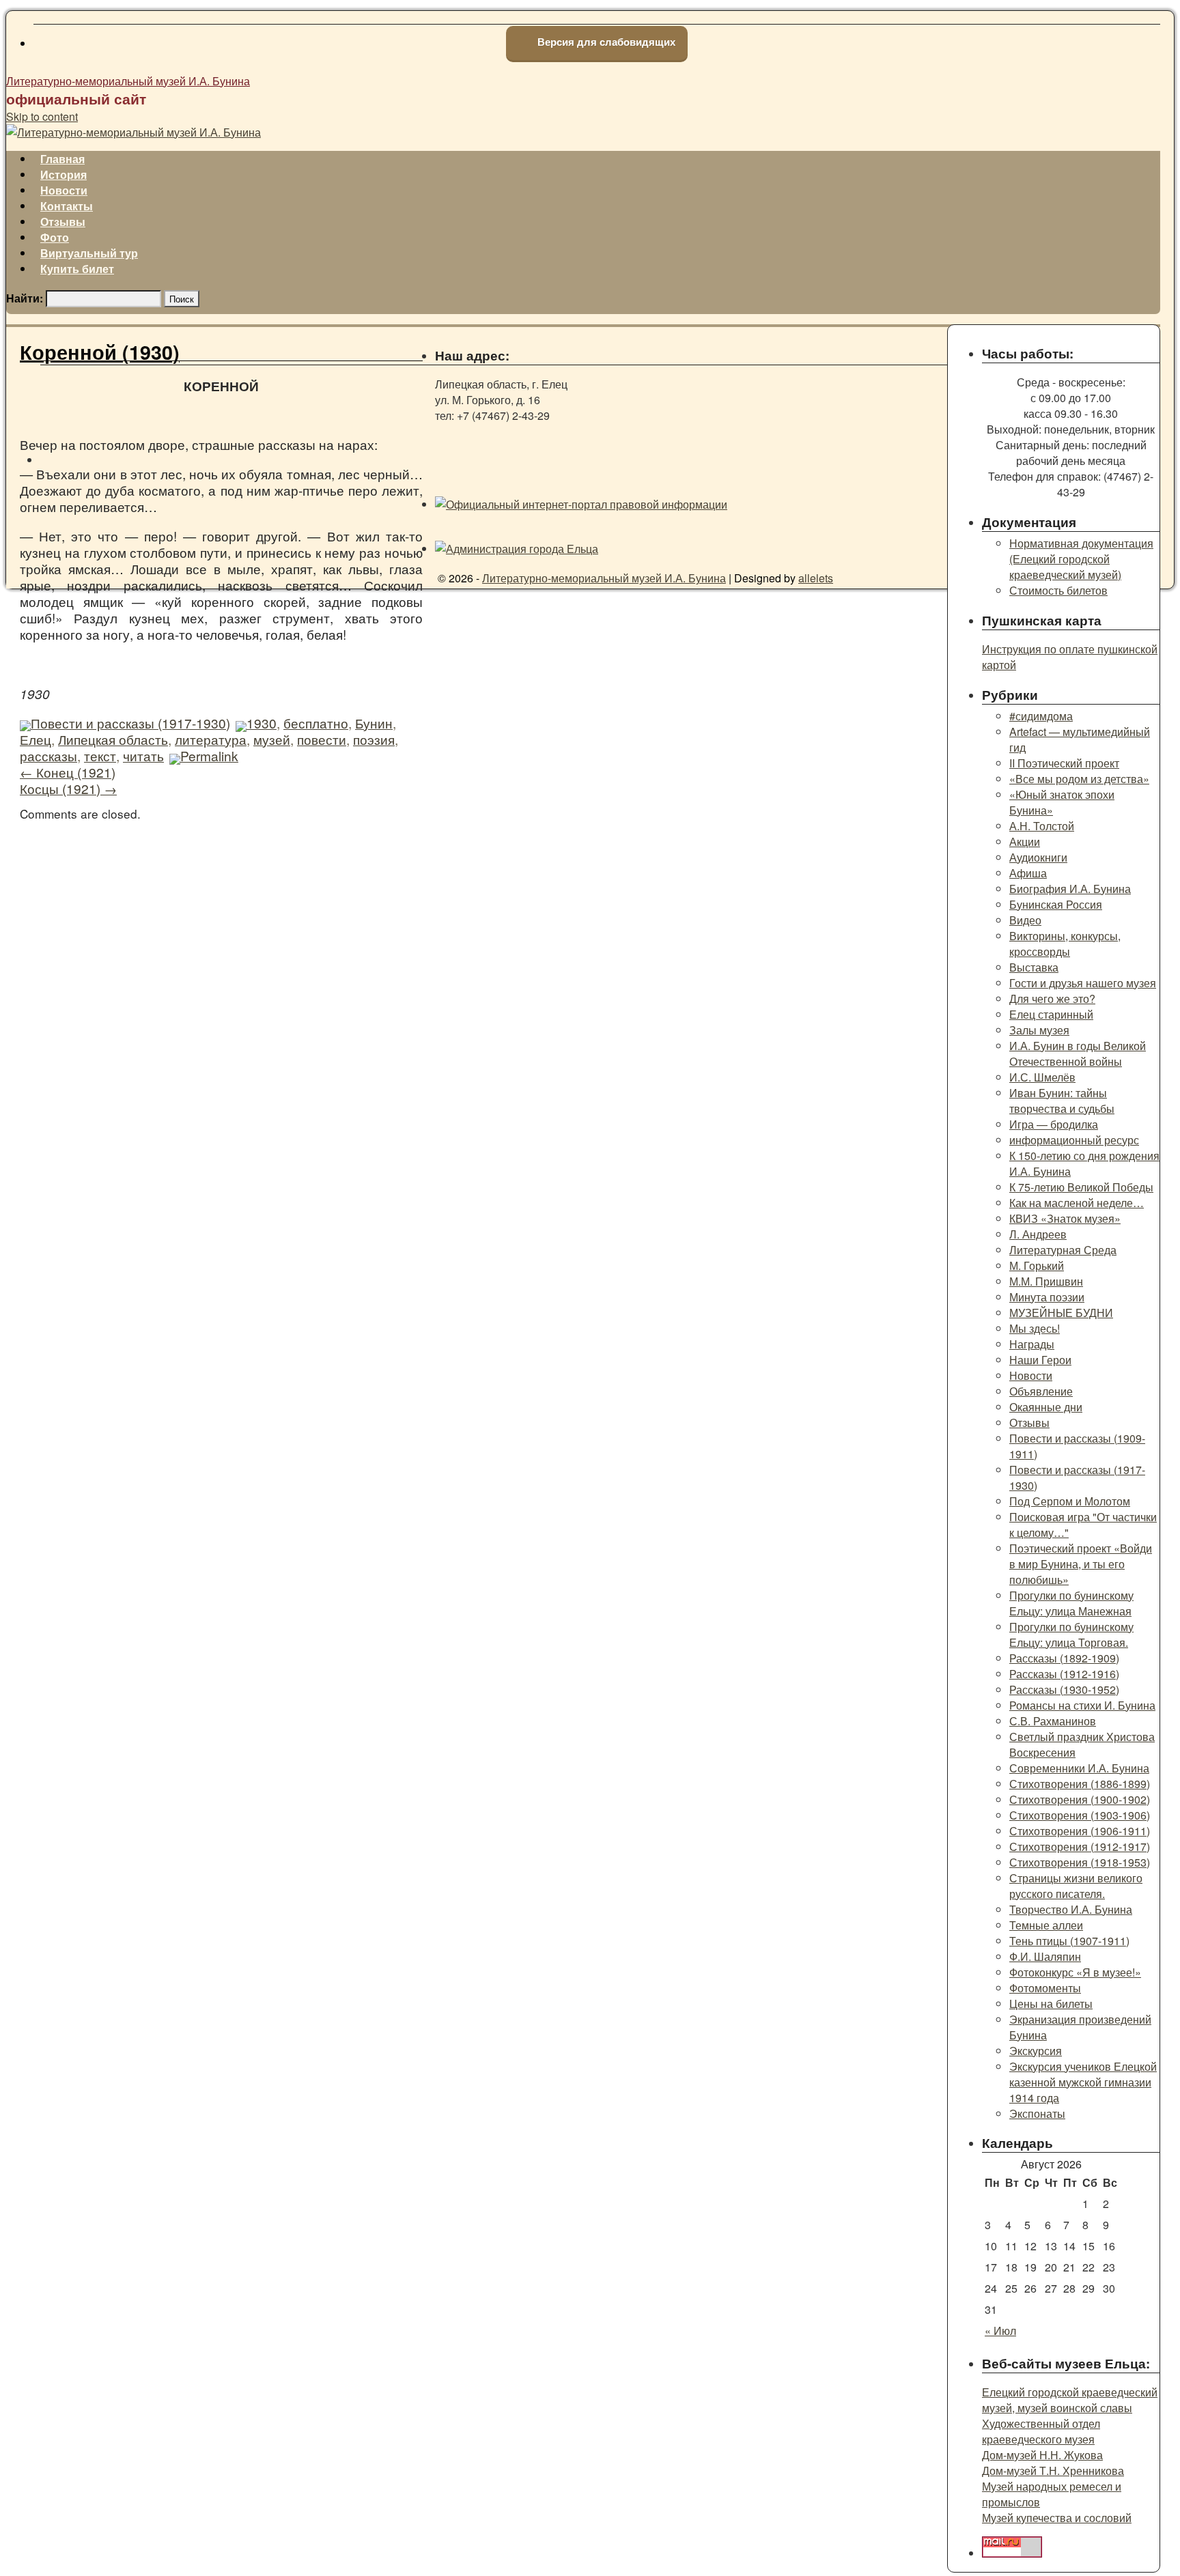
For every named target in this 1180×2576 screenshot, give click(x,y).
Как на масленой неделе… (1077, 1203)
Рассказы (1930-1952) (1064, 1689)
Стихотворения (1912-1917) (1080, 1846)
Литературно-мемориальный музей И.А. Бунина (128, 81)
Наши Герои (1040, 1360)
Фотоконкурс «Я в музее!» (1075, 1972)
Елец (36, 739)
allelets (816, 578)
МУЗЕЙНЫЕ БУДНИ (1061, 1313)
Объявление (1041, 1391)
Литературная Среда (1063, 1250)
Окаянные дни (1046, 1407)
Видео (1025, 920)
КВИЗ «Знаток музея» (1065, 1218)
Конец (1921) (68, 772)
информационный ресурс (1074, 1140)
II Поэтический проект (1064, 763)
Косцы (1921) (68, 788)
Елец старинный (1051, 1014)
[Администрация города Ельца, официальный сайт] (517, 549)
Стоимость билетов (1058, 590)
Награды (1032, 1344)
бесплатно (316, 723)
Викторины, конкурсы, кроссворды (1065, 944)
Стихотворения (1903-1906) (1080, 1815)
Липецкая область (113, 739)
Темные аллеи (1046, 1925)
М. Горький (1037, 1265)
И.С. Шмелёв (1042, 1077)
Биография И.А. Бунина (1070, 889)
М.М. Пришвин (1046, 1281)
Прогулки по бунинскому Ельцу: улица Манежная (1071, 1603)
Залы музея (1039, 1030)
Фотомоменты (1045, 1988)
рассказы (48, 755)
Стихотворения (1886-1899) (1080, 1784)
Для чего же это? (1052, 999)
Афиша (1028, 873)
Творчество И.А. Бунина (1071, 1909)
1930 (262, 723)
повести (322, 739)
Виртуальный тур (89, 253)
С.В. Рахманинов (1053, 1721)
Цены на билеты (1051, 2004)
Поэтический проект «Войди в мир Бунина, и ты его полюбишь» (1081, 1564)
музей (272, 739)
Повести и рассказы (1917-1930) (130, 723)
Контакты (67, 206)
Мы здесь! (1035, 1328)
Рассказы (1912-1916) (1064, 1674)
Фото (55, 237)
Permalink (209, 755)
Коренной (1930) (100, 352)
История (64, 174)
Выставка (1034, 967)
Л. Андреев (1038, 1234)
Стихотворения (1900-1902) (1080, 1799)
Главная (62, 159)
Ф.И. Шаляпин (1045, 1956)
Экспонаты (1037, 2113)
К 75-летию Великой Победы (1081, 1187)
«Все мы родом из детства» (1079, 779)
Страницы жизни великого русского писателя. (1076, 1886)
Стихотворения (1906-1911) (1080, 1831)
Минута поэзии (1047, 1297)
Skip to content (42, 116)
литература (211, 739)
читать (143, 755)
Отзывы (63, 222)
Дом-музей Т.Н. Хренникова (1053, 2471)
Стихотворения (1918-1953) (1080, 1862)
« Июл (1000, 2331)
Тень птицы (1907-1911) (1069, 1941)
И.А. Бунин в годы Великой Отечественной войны (1078, 1053)
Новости (64, 190)
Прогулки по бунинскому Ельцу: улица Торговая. (1071, 1634)
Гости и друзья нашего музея (1083, 983)
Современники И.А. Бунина (1079, 1768)
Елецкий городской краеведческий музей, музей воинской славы (1070, 2400)
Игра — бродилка (1054, 1124)
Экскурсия (1036, 2051)
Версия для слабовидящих (605, 42)
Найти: (25, 298)
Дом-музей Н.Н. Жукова (1042, 2455)
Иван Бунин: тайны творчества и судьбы (1062, 1101)
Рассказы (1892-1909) (1064, 1658)
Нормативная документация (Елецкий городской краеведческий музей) (1081, 559)
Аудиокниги (1038, 857)
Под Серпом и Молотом (1070, 1501)
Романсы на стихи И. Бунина (1082, 1705)
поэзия (374, 739)
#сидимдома (1041, 716)
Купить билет (77, 269)
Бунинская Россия (1056, 904)
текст (100, 755)
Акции (1025, 841)
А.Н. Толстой (1042, 826)
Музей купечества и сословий (1057, 2518)
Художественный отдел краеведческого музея (1041, 2431)
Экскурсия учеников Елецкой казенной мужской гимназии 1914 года (1083, 2082)
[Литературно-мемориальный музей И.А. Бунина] (134, 132)
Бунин (374, 723)
